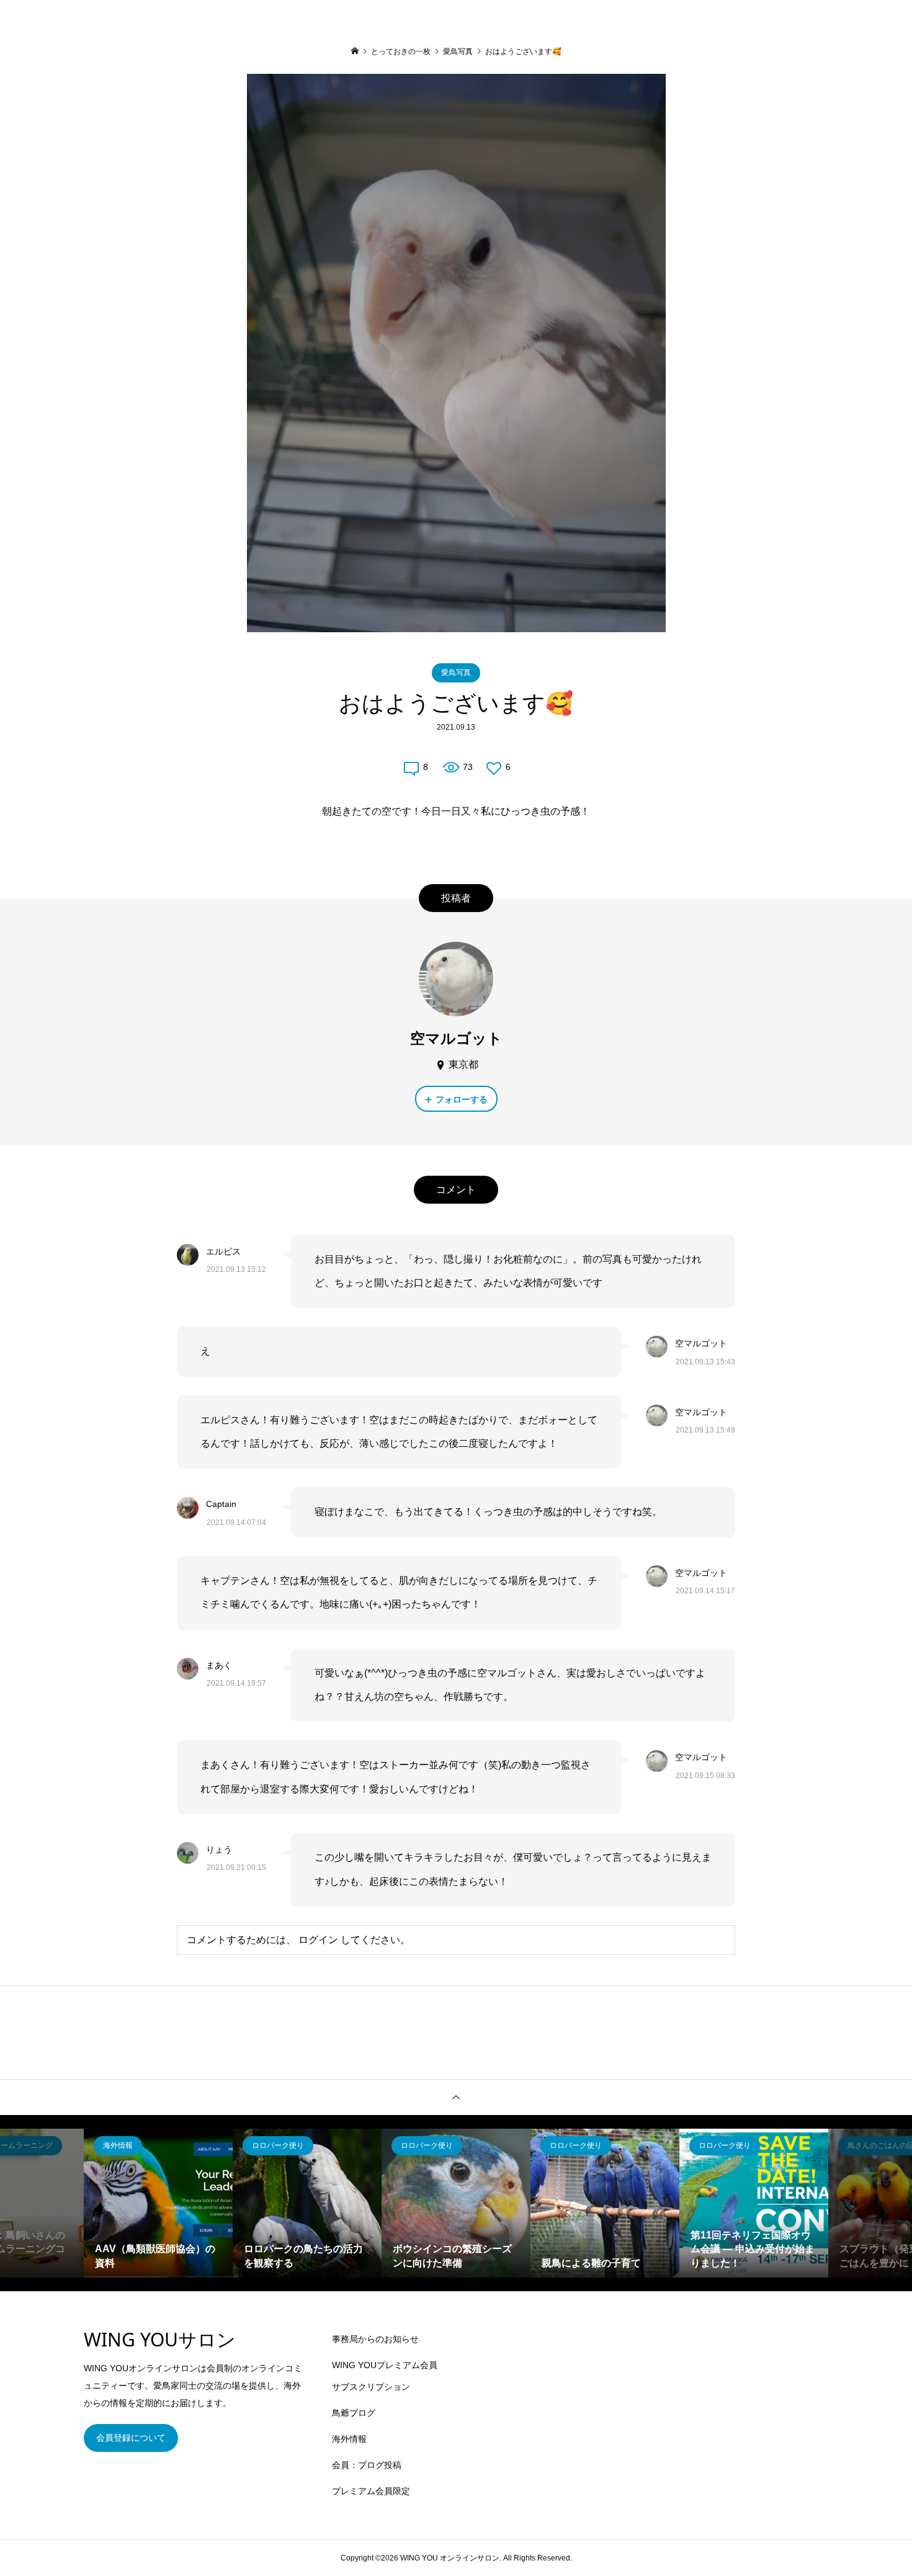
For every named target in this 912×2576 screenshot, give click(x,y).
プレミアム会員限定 (371, 2491)
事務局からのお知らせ (375, 2339)
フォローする (462, 1099)
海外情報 (349, 2439)
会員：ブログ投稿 (367, 2465)
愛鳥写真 (456, 673)
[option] (158, 2203)
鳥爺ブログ (354, 2413)
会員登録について (131, 2438)
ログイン (318, 1940)
